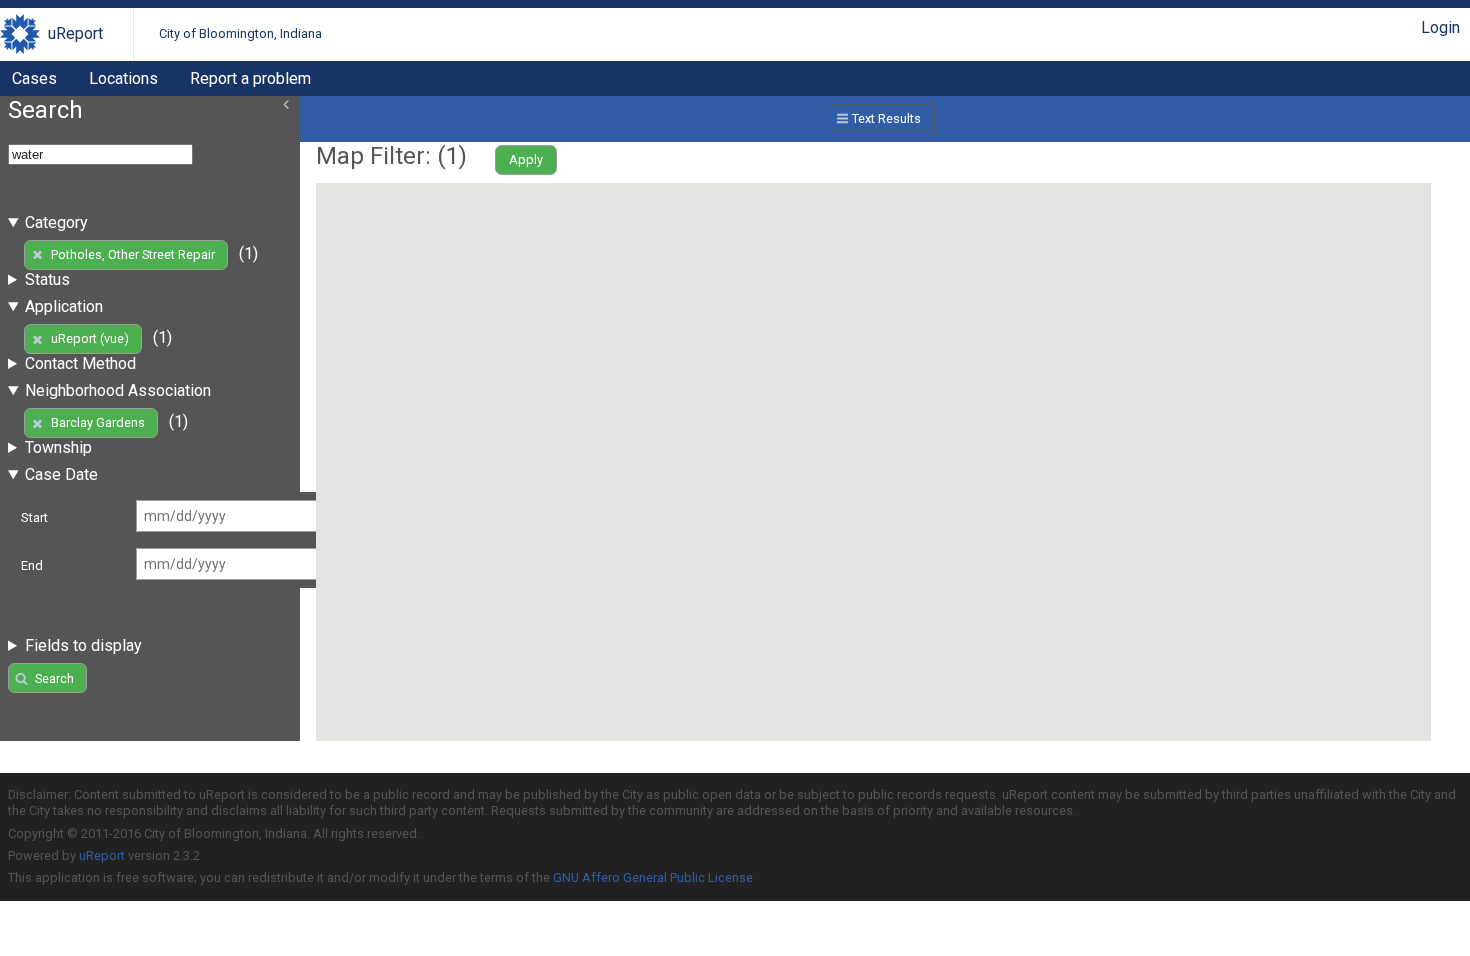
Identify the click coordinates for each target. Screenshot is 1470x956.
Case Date (61, 474)
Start (34, 517)
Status (47, 279)
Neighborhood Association (118, 390)
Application (64, 306)
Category (56, 222)
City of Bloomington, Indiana (240, 33)
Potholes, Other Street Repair (133, 254)
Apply (526, 159)
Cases (34, 78)
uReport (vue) (90, 338)
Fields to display (83, 645)
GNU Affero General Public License (653, 877)
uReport (75, 33)
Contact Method (80, 363)
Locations (123, 78)
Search (54, 678)
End (32, 565)
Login (1440, 27)
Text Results (886, 118)
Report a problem (250, 78)
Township (58, 447)
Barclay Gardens (98, 422)
